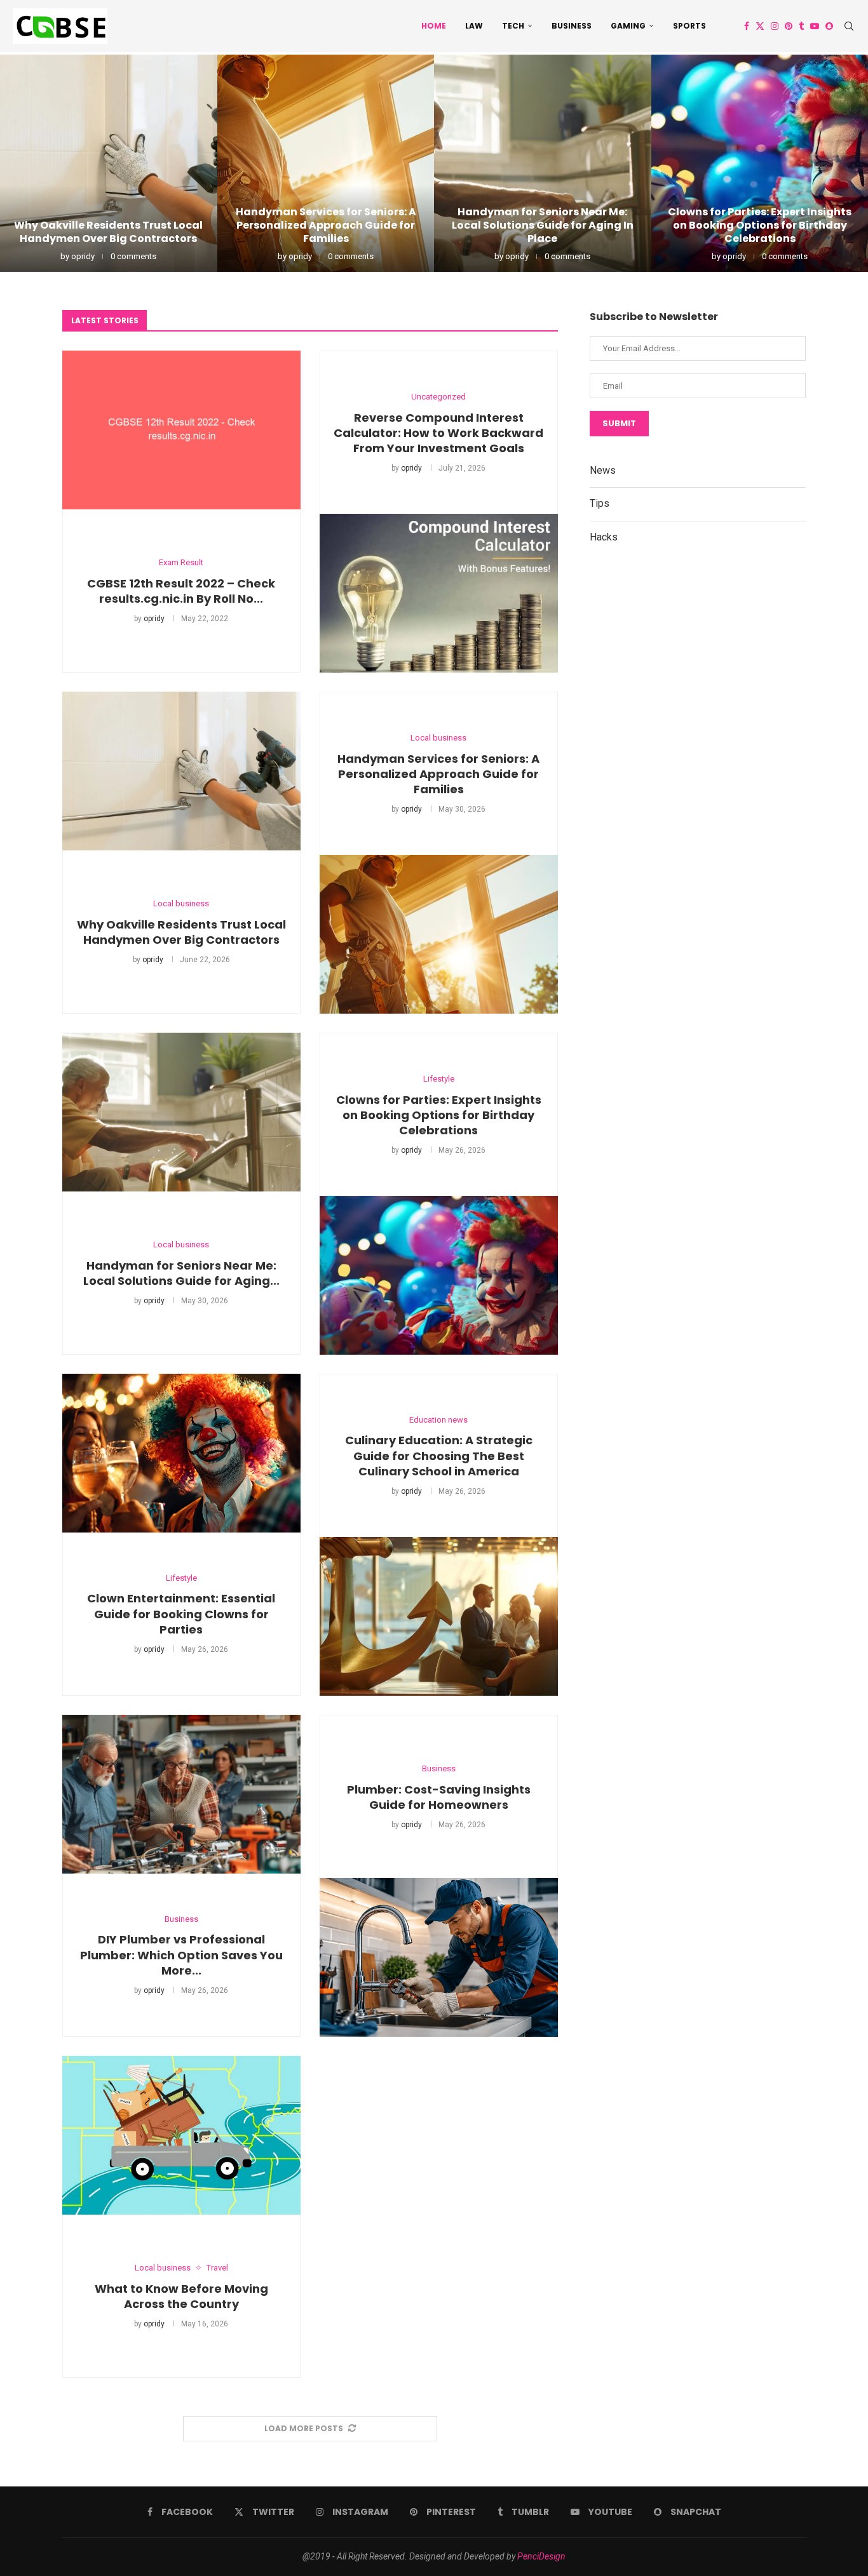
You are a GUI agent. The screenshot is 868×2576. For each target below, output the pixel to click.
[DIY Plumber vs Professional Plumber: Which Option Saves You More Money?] (181, 1794)
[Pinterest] (789, 26)
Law (474, 26)
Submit (619, 423)
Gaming (628, 26)
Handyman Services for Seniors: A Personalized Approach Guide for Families (325, 225)
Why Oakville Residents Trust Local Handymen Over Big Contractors (108, 232)
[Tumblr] (801, 26)
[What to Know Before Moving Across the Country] (181, 2135)
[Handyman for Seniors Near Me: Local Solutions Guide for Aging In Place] (543, 163)
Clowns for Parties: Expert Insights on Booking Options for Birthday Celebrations (760, 225)
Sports (689, 26)
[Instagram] (775, 26)
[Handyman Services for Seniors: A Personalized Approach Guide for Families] (326, 163)
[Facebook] (747, 26)
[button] (24, 163)
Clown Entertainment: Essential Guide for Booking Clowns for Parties (181, 1614)
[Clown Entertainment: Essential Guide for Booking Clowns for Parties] (181, 1453)
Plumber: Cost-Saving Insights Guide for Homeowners (439, 1797)
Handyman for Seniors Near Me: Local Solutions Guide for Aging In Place (543, 225)
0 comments (133, 256)
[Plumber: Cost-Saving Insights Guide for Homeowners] (439, 1957)
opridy (83, 256)
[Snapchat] (829, 26)
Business (572, 26)
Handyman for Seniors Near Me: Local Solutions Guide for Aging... (181, 1273)
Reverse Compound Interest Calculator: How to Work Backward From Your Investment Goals (438, 433)
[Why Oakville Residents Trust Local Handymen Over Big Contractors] (109, 163)
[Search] (849, 26)
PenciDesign (541, 2556)
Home (434, 26)
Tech (513, 26)
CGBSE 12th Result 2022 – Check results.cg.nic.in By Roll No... (181, 591)
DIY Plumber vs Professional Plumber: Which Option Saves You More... (181, 1955)
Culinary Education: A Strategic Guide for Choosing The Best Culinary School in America (439, 1456)
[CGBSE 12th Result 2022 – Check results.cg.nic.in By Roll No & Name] (181, 430)
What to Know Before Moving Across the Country (181, 2296)
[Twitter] (760, 26)
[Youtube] (815, 26)
